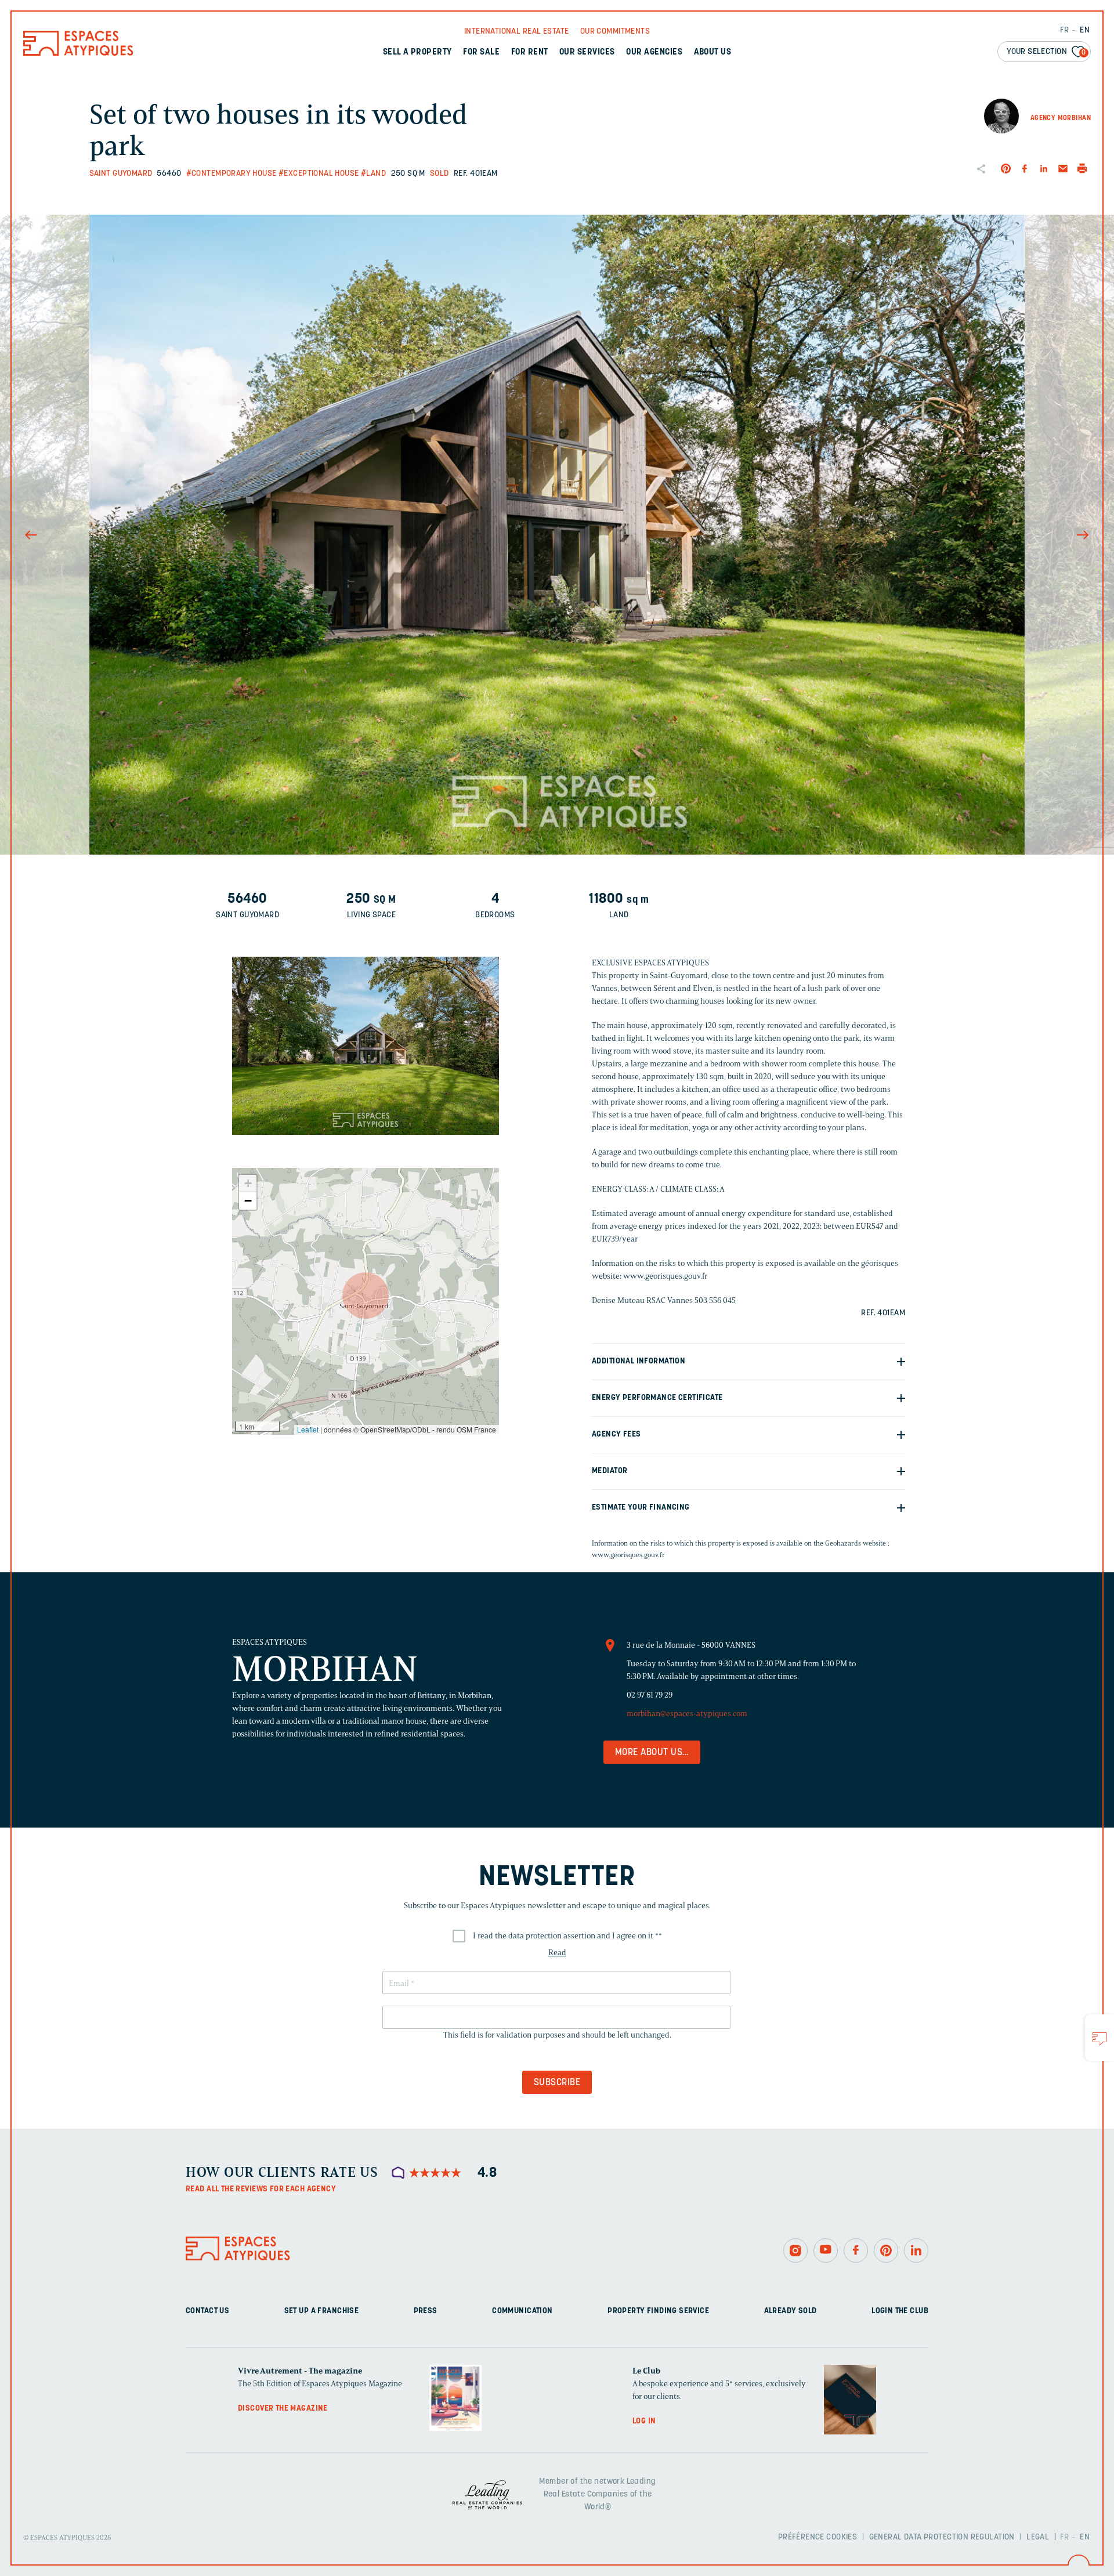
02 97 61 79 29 (650, 1695)
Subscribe (557, 2083)
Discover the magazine (283, 2409)
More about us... (652, 1753)
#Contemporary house (232, 174)
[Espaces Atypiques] (78, 53)
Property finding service (658, 2311)
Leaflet (308, 1429)
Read (557, 1953)
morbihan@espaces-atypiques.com (687, 1714)
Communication (522, 2311)
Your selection (1046, 52)
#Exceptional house (319, 174)
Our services (587, 53)
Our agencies (654, 53)
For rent (530, 53)
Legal (1038, 2537)
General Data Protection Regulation (942, 2537)
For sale (481, 53)
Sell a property (417, 53)
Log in (644, 2421)
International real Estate (517, 32)
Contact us (207, 2311)
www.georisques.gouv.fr (628, 1555)
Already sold (791, 2311)
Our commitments (615, 32)
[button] (366, 1296)
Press (426, 2311)
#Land (373, 174)
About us (713, 53)
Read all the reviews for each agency (261, 2189)
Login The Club (900, 2311)
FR (1065, 30)
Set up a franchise (322, 2311)
